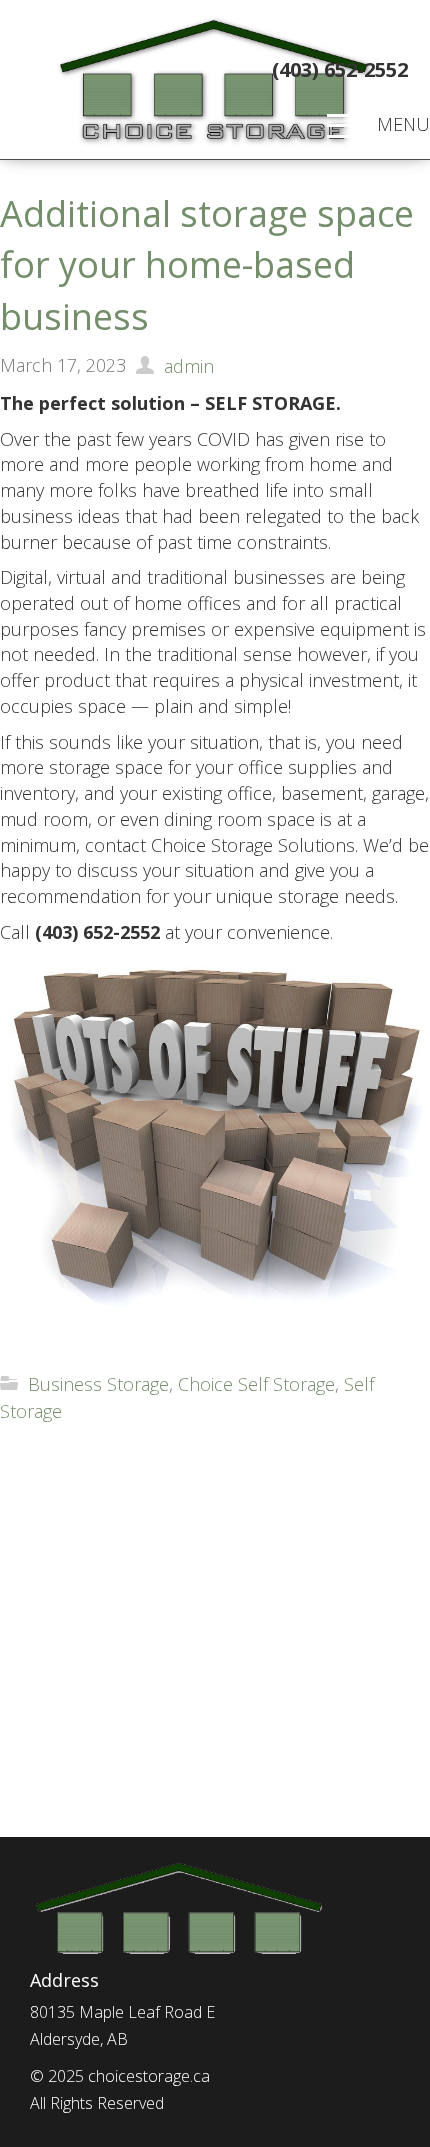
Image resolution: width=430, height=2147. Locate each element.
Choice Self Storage (256, 1384)
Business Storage (98, 1384)
